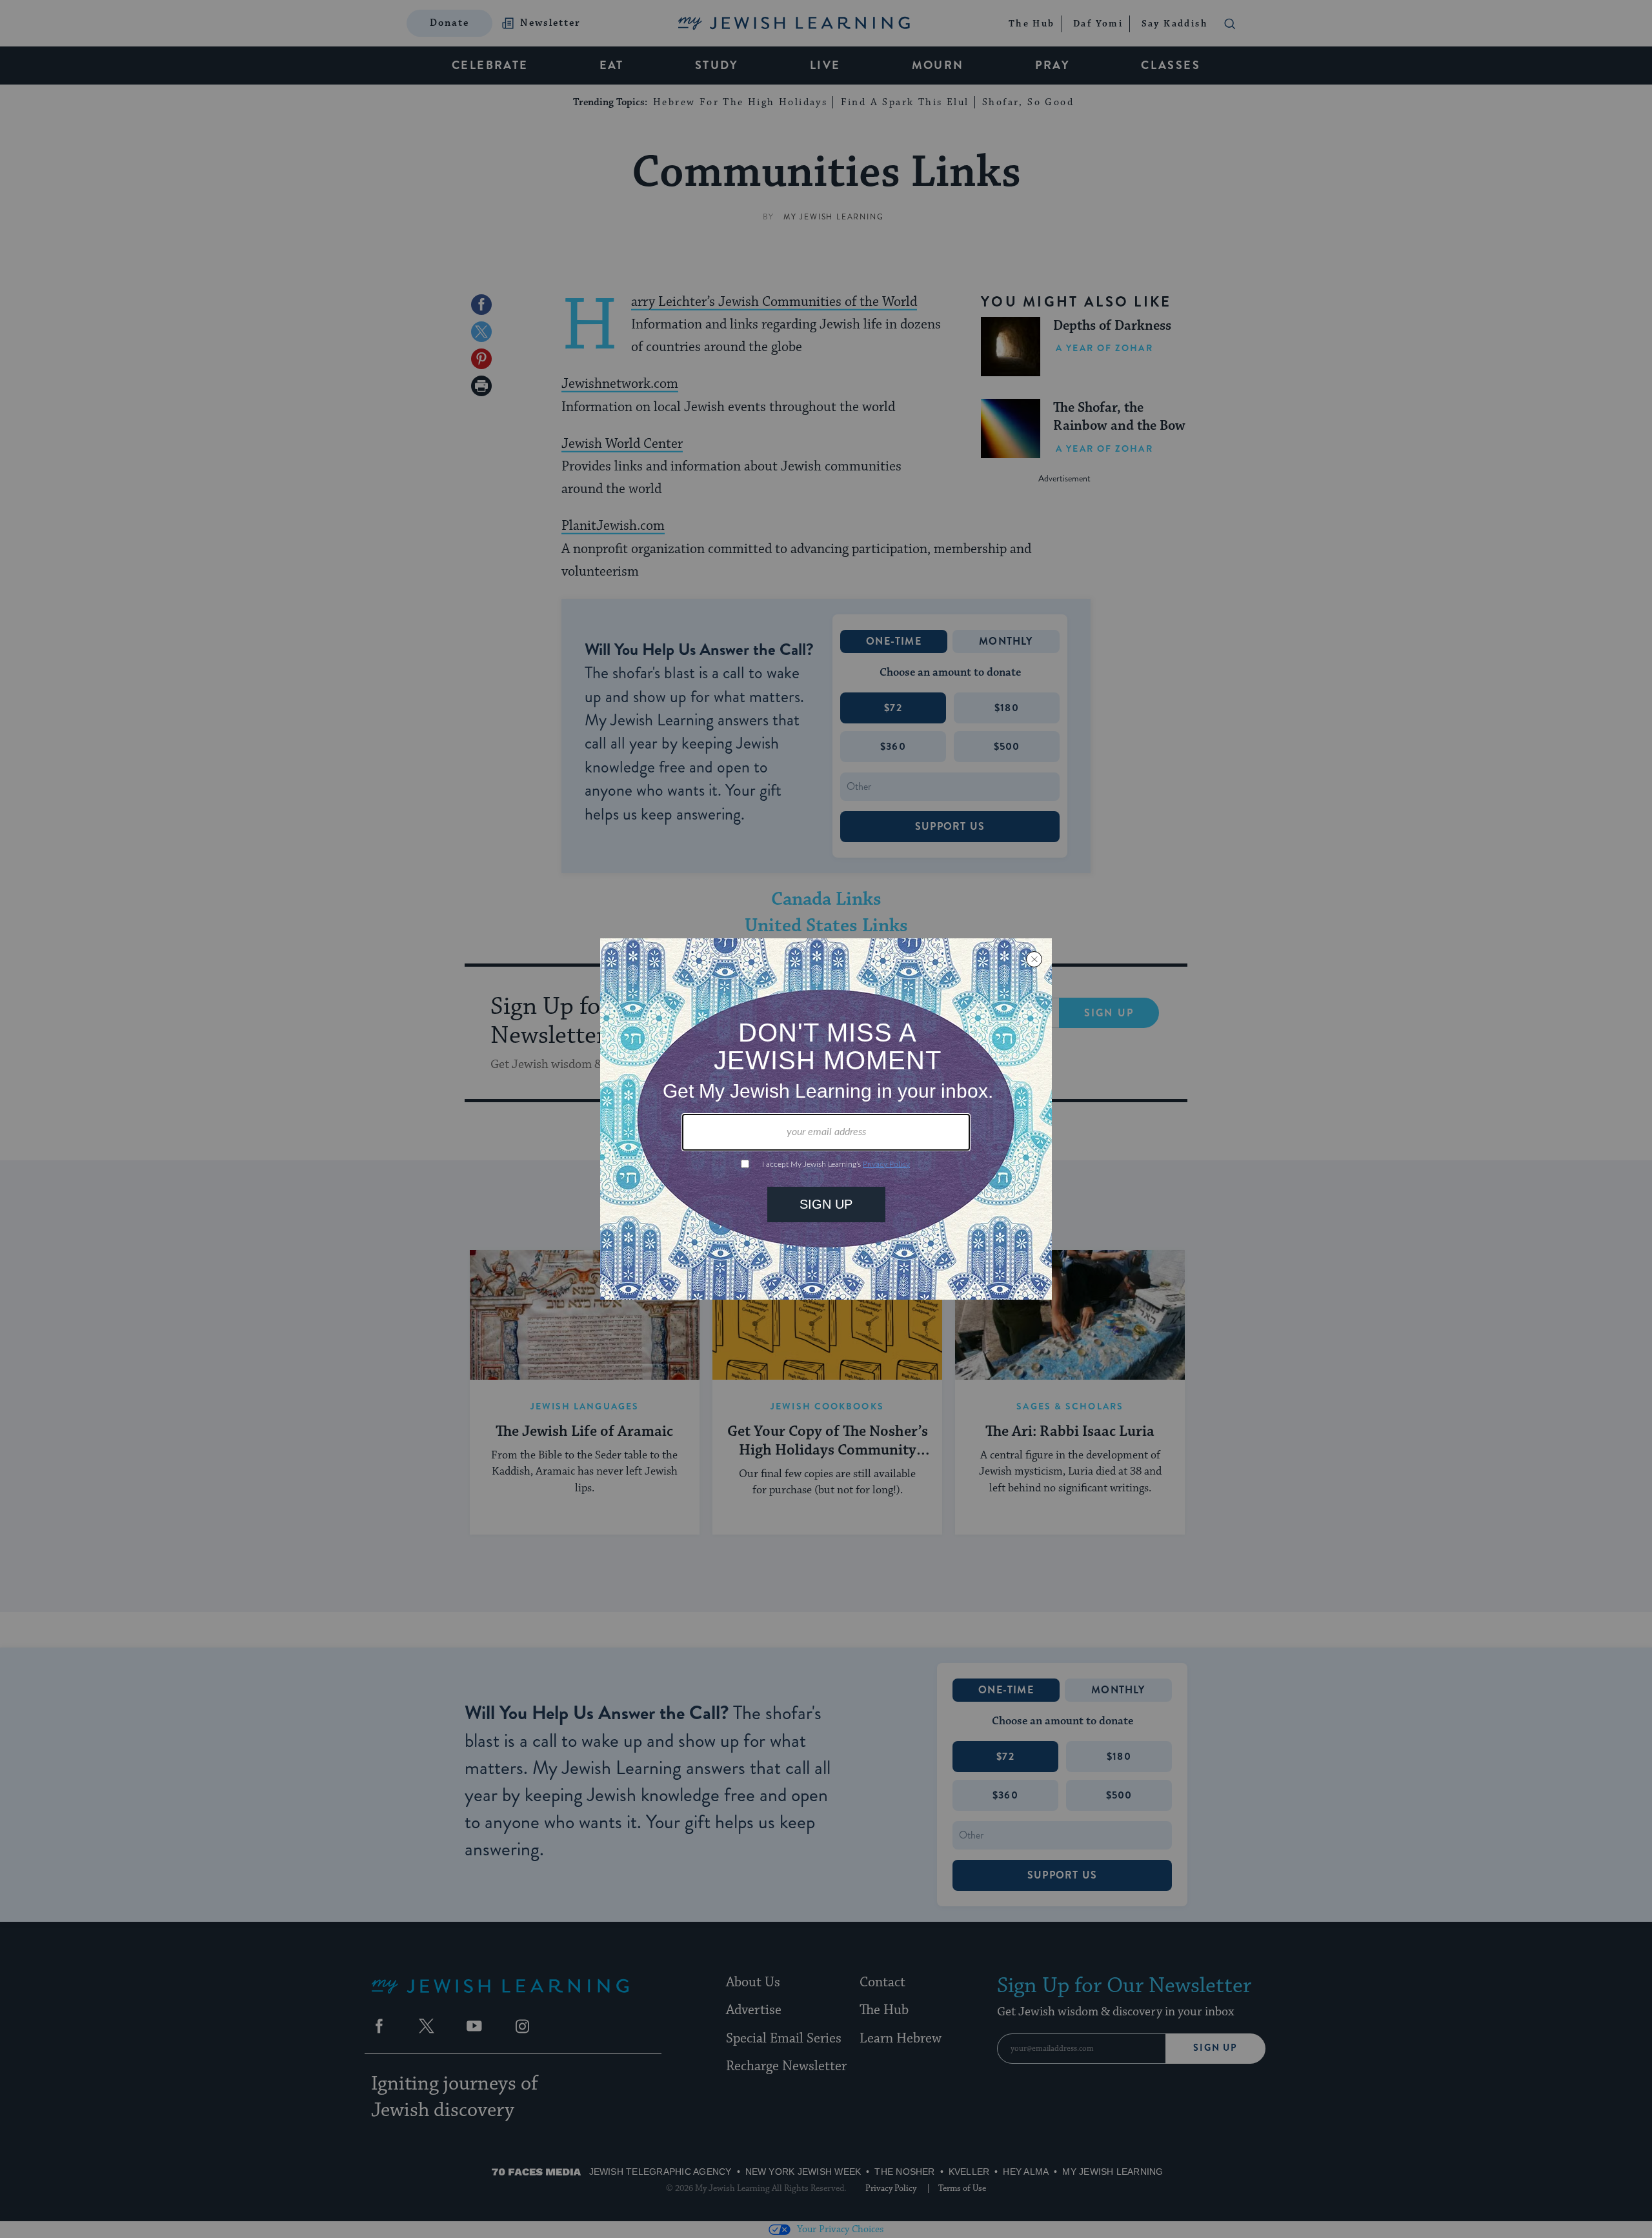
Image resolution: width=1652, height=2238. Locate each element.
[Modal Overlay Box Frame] (826, 1119)
